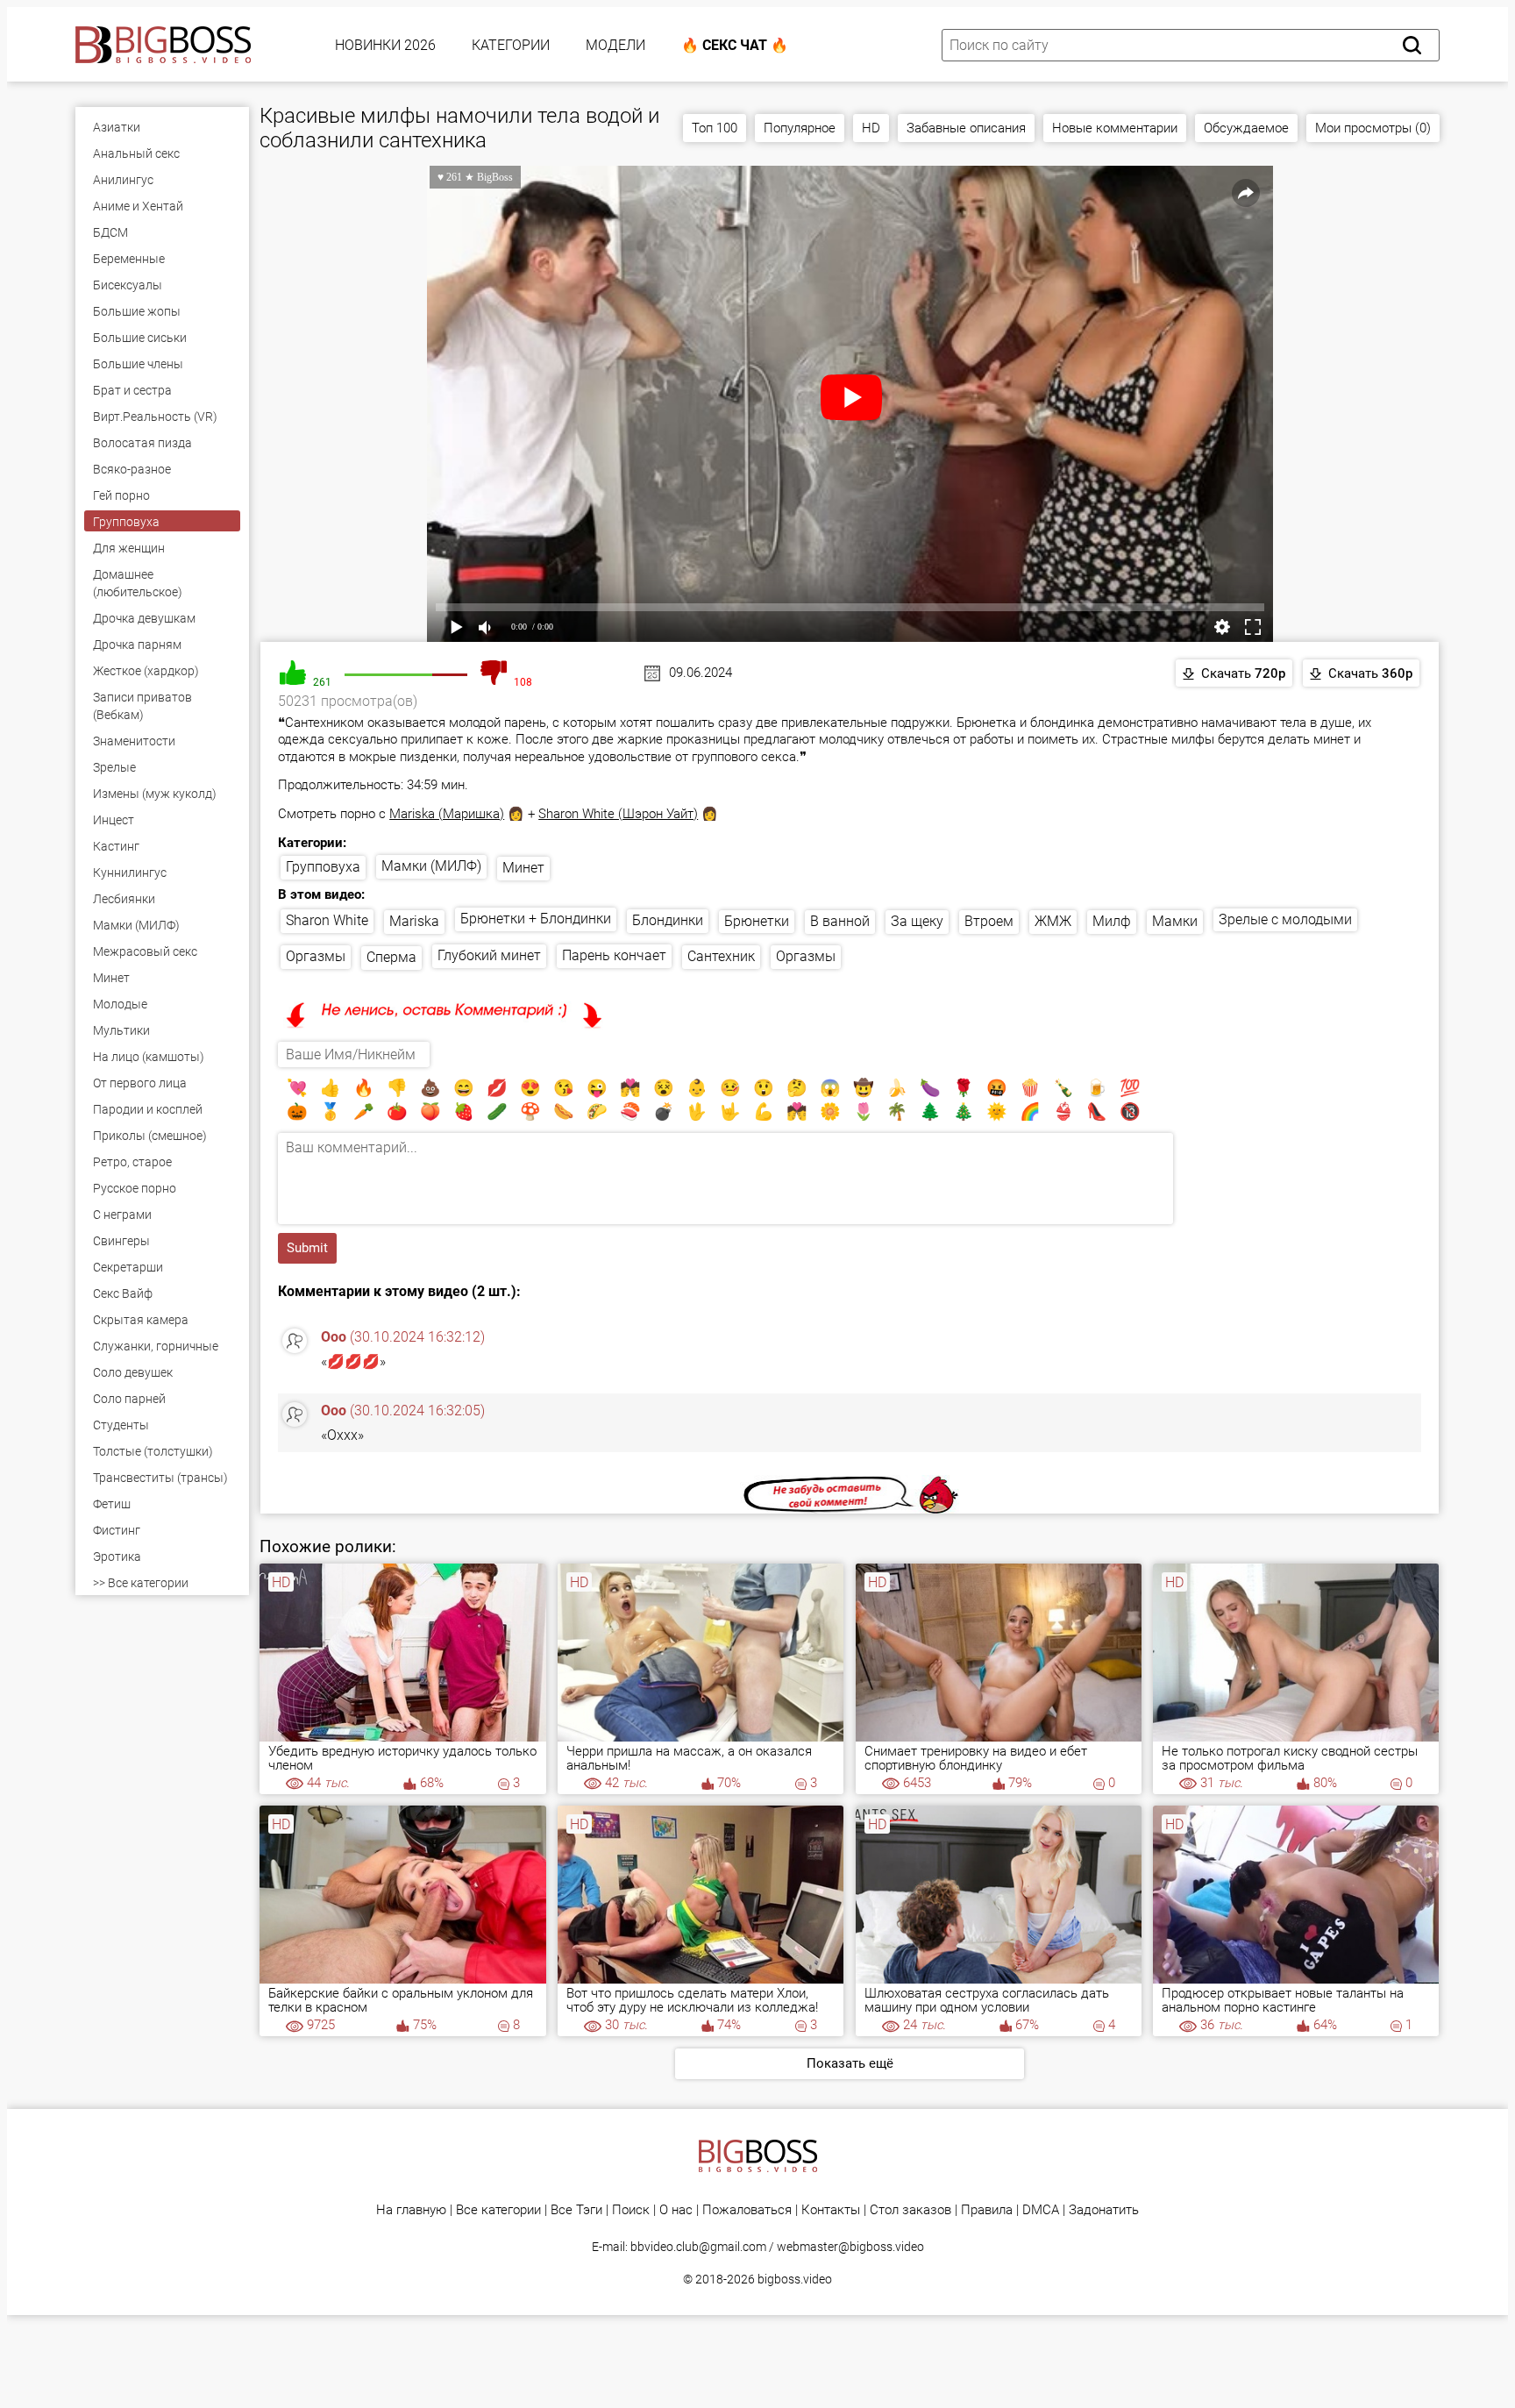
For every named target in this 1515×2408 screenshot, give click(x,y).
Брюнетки (757, 921)
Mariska (414, 921)
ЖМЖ (1053, 921)
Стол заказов (910, 2210)
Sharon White (327, 920)
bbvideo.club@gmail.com (698, 2247)
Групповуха (323, 867)
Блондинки (668, 920)
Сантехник (721, 956)
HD (871, 128)
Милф (1112, 921)
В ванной (840, 921)
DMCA (1041, 2210)
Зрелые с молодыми (1285, 919)
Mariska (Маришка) (447, 814)
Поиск (631, 2210)
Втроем (989, 921)
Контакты (831, 2210)
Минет (523, 868)
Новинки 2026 (385, 45)
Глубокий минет (489, 955)
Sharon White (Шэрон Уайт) (618, 814)
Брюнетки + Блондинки (536, 919)
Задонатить (1104, 2210)
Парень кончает (614, 955)
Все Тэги (576, 2210)
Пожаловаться (747, 2210)
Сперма (391, 957)
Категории (511, 45)
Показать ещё (850, 2063)
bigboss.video (795, 2279)
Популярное (800, 128)
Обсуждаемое (1246, 128)
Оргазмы (316, 956)
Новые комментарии (1115, 128)
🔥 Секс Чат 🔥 (735, 45)
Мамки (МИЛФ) (431, 866)
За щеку (917, 921)
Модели (615, 45)
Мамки (1175, 921)
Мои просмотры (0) (1373, 128)
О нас (676, 2210)
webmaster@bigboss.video (850, 2247)
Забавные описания (966, 128)
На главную (411, 2210)
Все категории (498, 2210)
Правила (987, 2210)
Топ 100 (715, 128)
